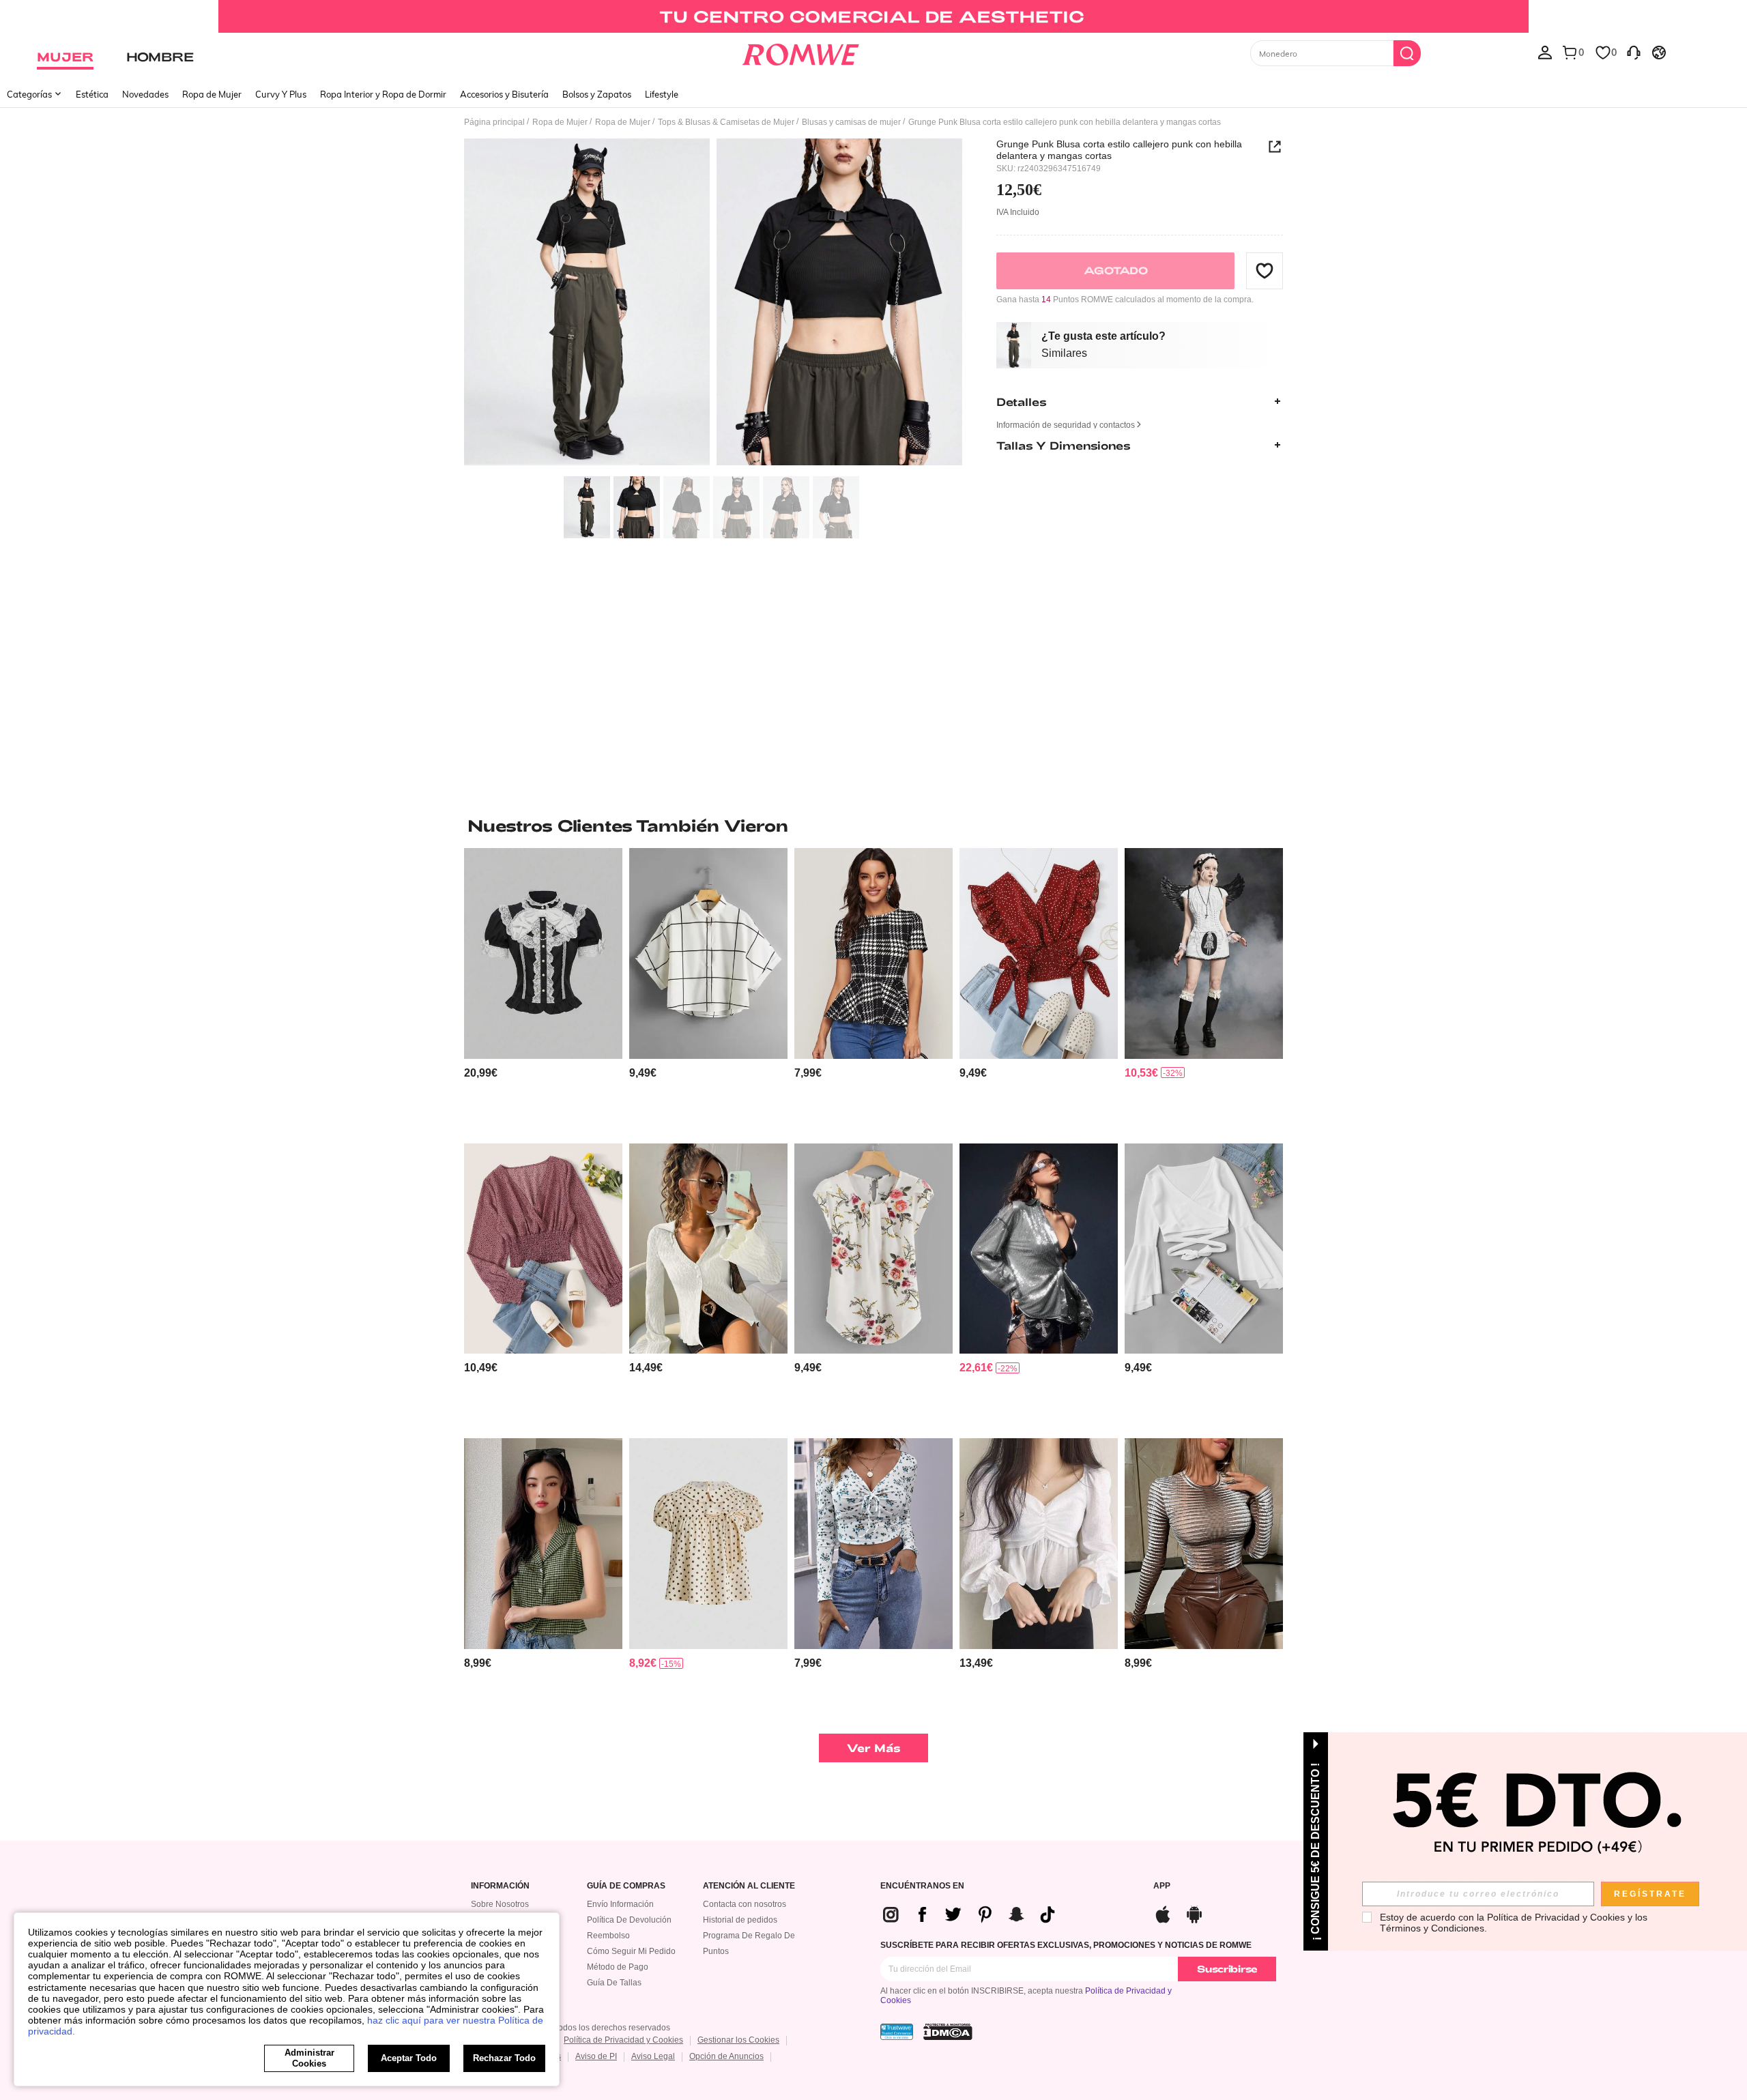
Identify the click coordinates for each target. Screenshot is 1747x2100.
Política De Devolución (629, 1920)
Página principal (494, 122)
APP (1162, 1886)
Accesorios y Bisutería (504, 94)
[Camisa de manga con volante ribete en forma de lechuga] (708, 1249)
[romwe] (800, 52)
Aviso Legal (653, 2056)
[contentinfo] (481, 1073)
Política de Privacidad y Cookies (623, 2040)
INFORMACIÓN (500, 1886)
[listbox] (1545, 52)
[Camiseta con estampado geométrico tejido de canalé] (1204, 1544)
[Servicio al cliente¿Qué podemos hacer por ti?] (1634, 52)
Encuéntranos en (922, 1886)
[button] (1265, 270)
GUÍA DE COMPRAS (626, 1886)
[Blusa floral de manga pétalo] (873, 1249)
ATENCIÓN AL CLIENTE (749, 1886)
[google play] (1194, 1913)
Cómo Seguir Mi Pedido (631, 1951)
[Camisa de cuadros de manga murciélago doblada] (708, 953)
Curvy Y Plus (281, 94)
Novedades (145, 94)
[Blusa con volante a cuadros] (873, 953)
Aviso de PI (596, 2056)
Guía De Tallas (614, 1983)
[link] (873, 16)
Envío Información (620, 1904)
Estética (92, 94)
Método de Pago (618, 1967)
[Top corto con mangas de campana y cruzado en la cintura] (1204, 1249)
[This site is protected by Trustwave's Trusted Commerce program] (897, 2032)
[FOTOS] (713, 304)
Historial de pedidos (740, 1920)
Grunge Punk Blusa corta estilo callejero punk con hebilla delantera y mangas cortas (1119, 149)
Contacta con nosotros (745, 1904)
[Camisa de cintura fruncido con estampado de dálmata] (543, 1249)
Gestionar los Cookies (738, 2040)
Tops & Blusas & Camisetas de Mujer (726, 122)
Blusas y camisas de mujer (851, 122)
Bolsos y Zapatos (597, 94)
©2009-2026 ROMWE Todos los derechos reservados (571, 2028)
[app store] (1163, 1913)
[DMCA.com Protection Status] (948, 2032)
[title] (873, 826)
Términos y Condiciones (1432, 1928)
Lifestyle (662, 94)
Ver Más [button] (874, 1748)
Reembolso (608, 1936)
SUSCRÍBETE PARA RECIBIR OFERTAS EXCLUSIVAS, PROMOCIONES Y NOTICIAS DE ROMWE (1066, 1945)
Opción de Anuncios (726, 2056)
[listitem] (543, 990)
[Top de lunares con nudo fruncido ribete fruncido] (1039, 953)
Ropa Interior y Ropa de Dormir (383, 94)
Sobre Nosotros (500, 1904)
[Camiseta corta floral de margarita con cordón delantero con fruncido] (873, 1544)
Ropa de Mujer (212, 94)
